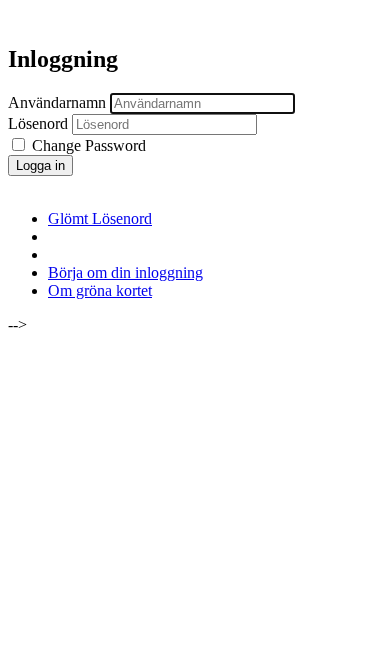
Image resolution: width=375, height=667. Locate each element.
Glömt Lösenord (100, 218)
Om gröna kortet (100, 290)
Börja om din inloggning (125, 272)
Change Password (87, 145)
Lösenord (38, 123)
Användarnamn (57, 102)
